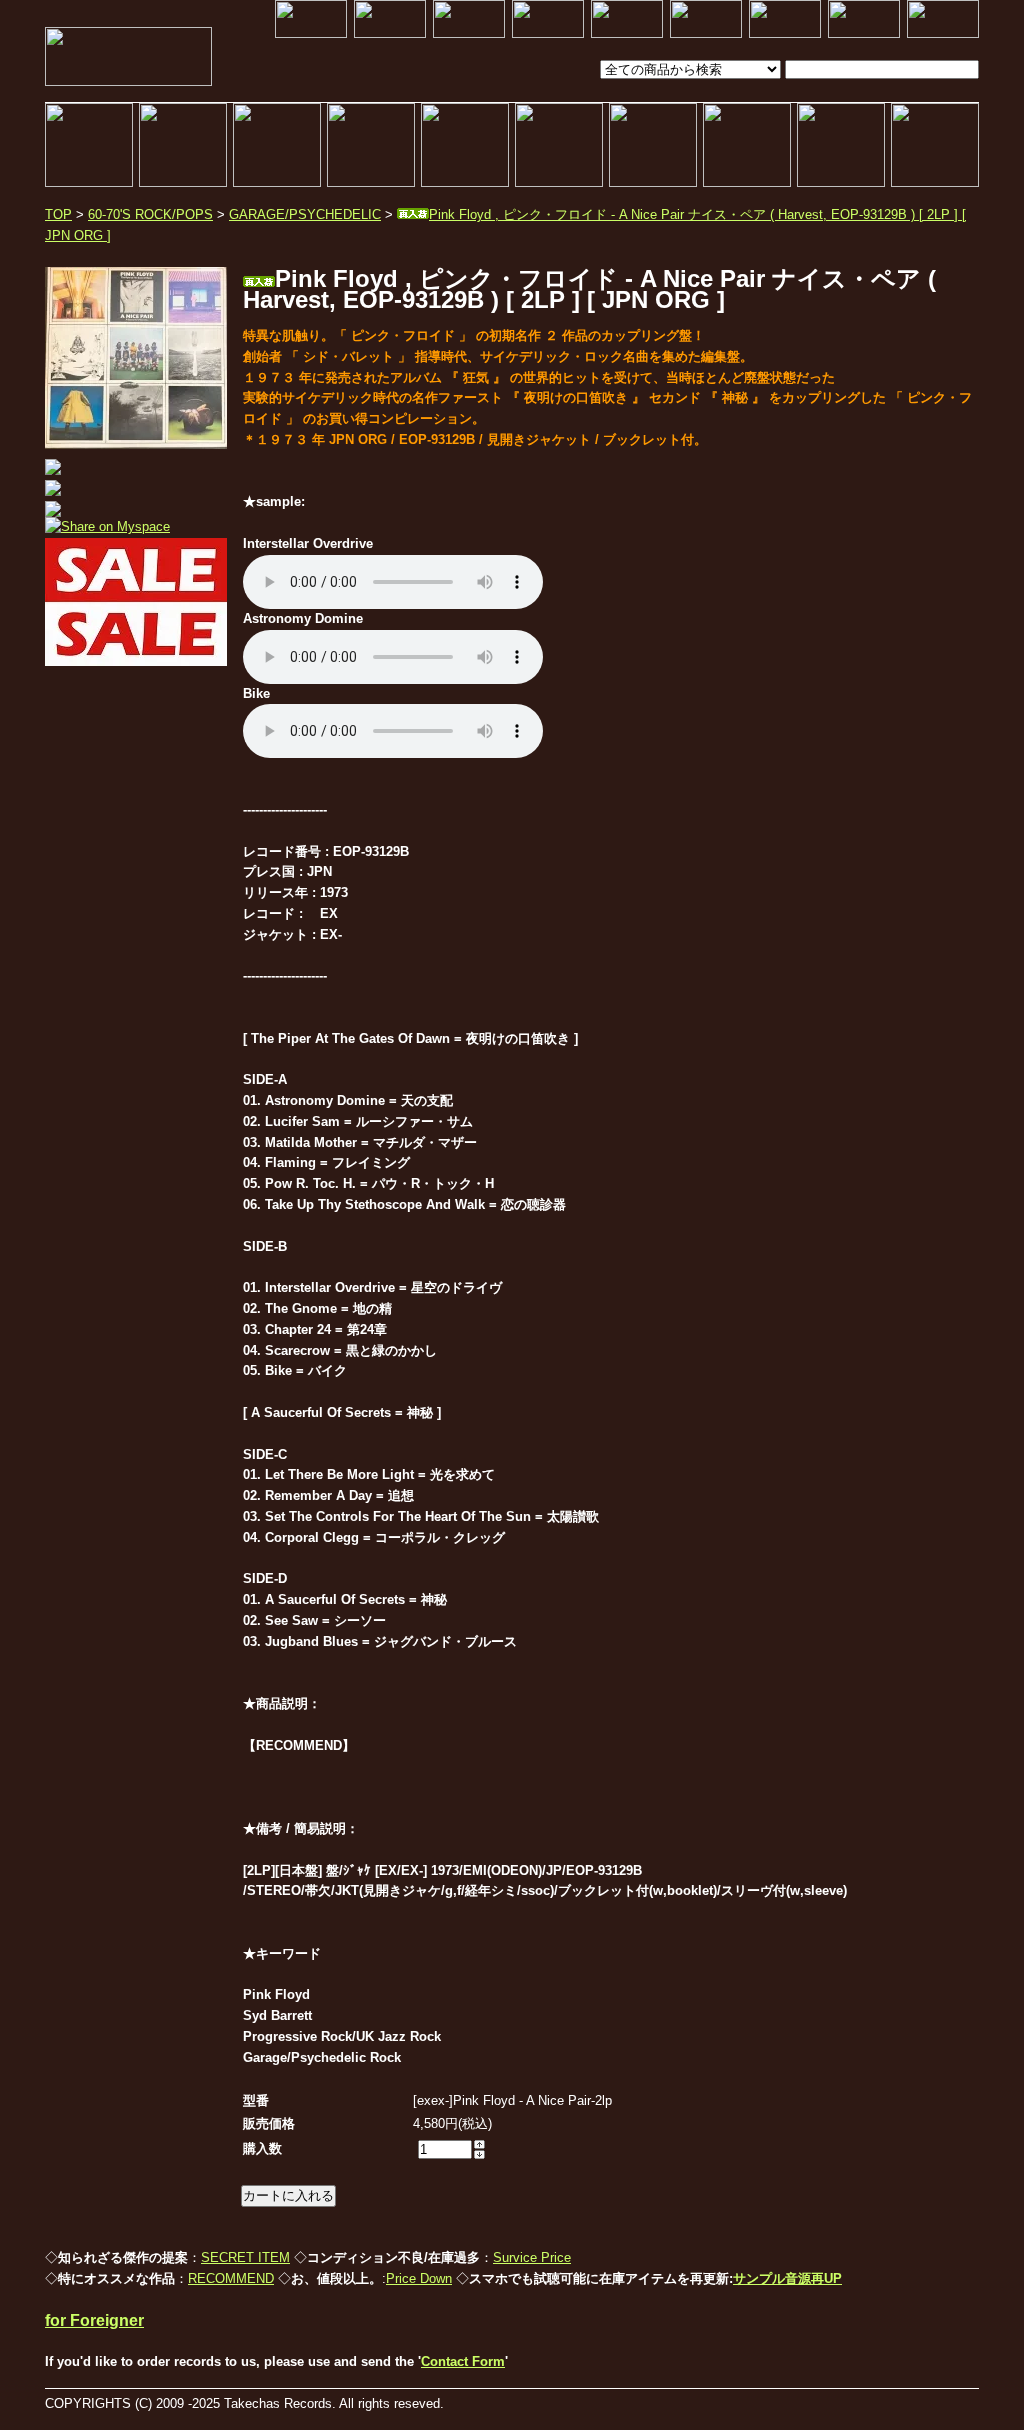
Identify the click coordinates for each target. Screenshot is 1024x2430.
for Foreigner (94, 2320)
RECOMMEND (231, 2278)
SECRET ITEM (245, 2257)
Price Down (419, 2278)
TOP (58, 214)
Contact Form (463, 2361)
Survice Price (532, 2257)
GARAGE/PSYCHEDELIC (305, 214)
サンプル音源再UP (787, 2278)
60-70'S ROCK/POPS (150, 214)
